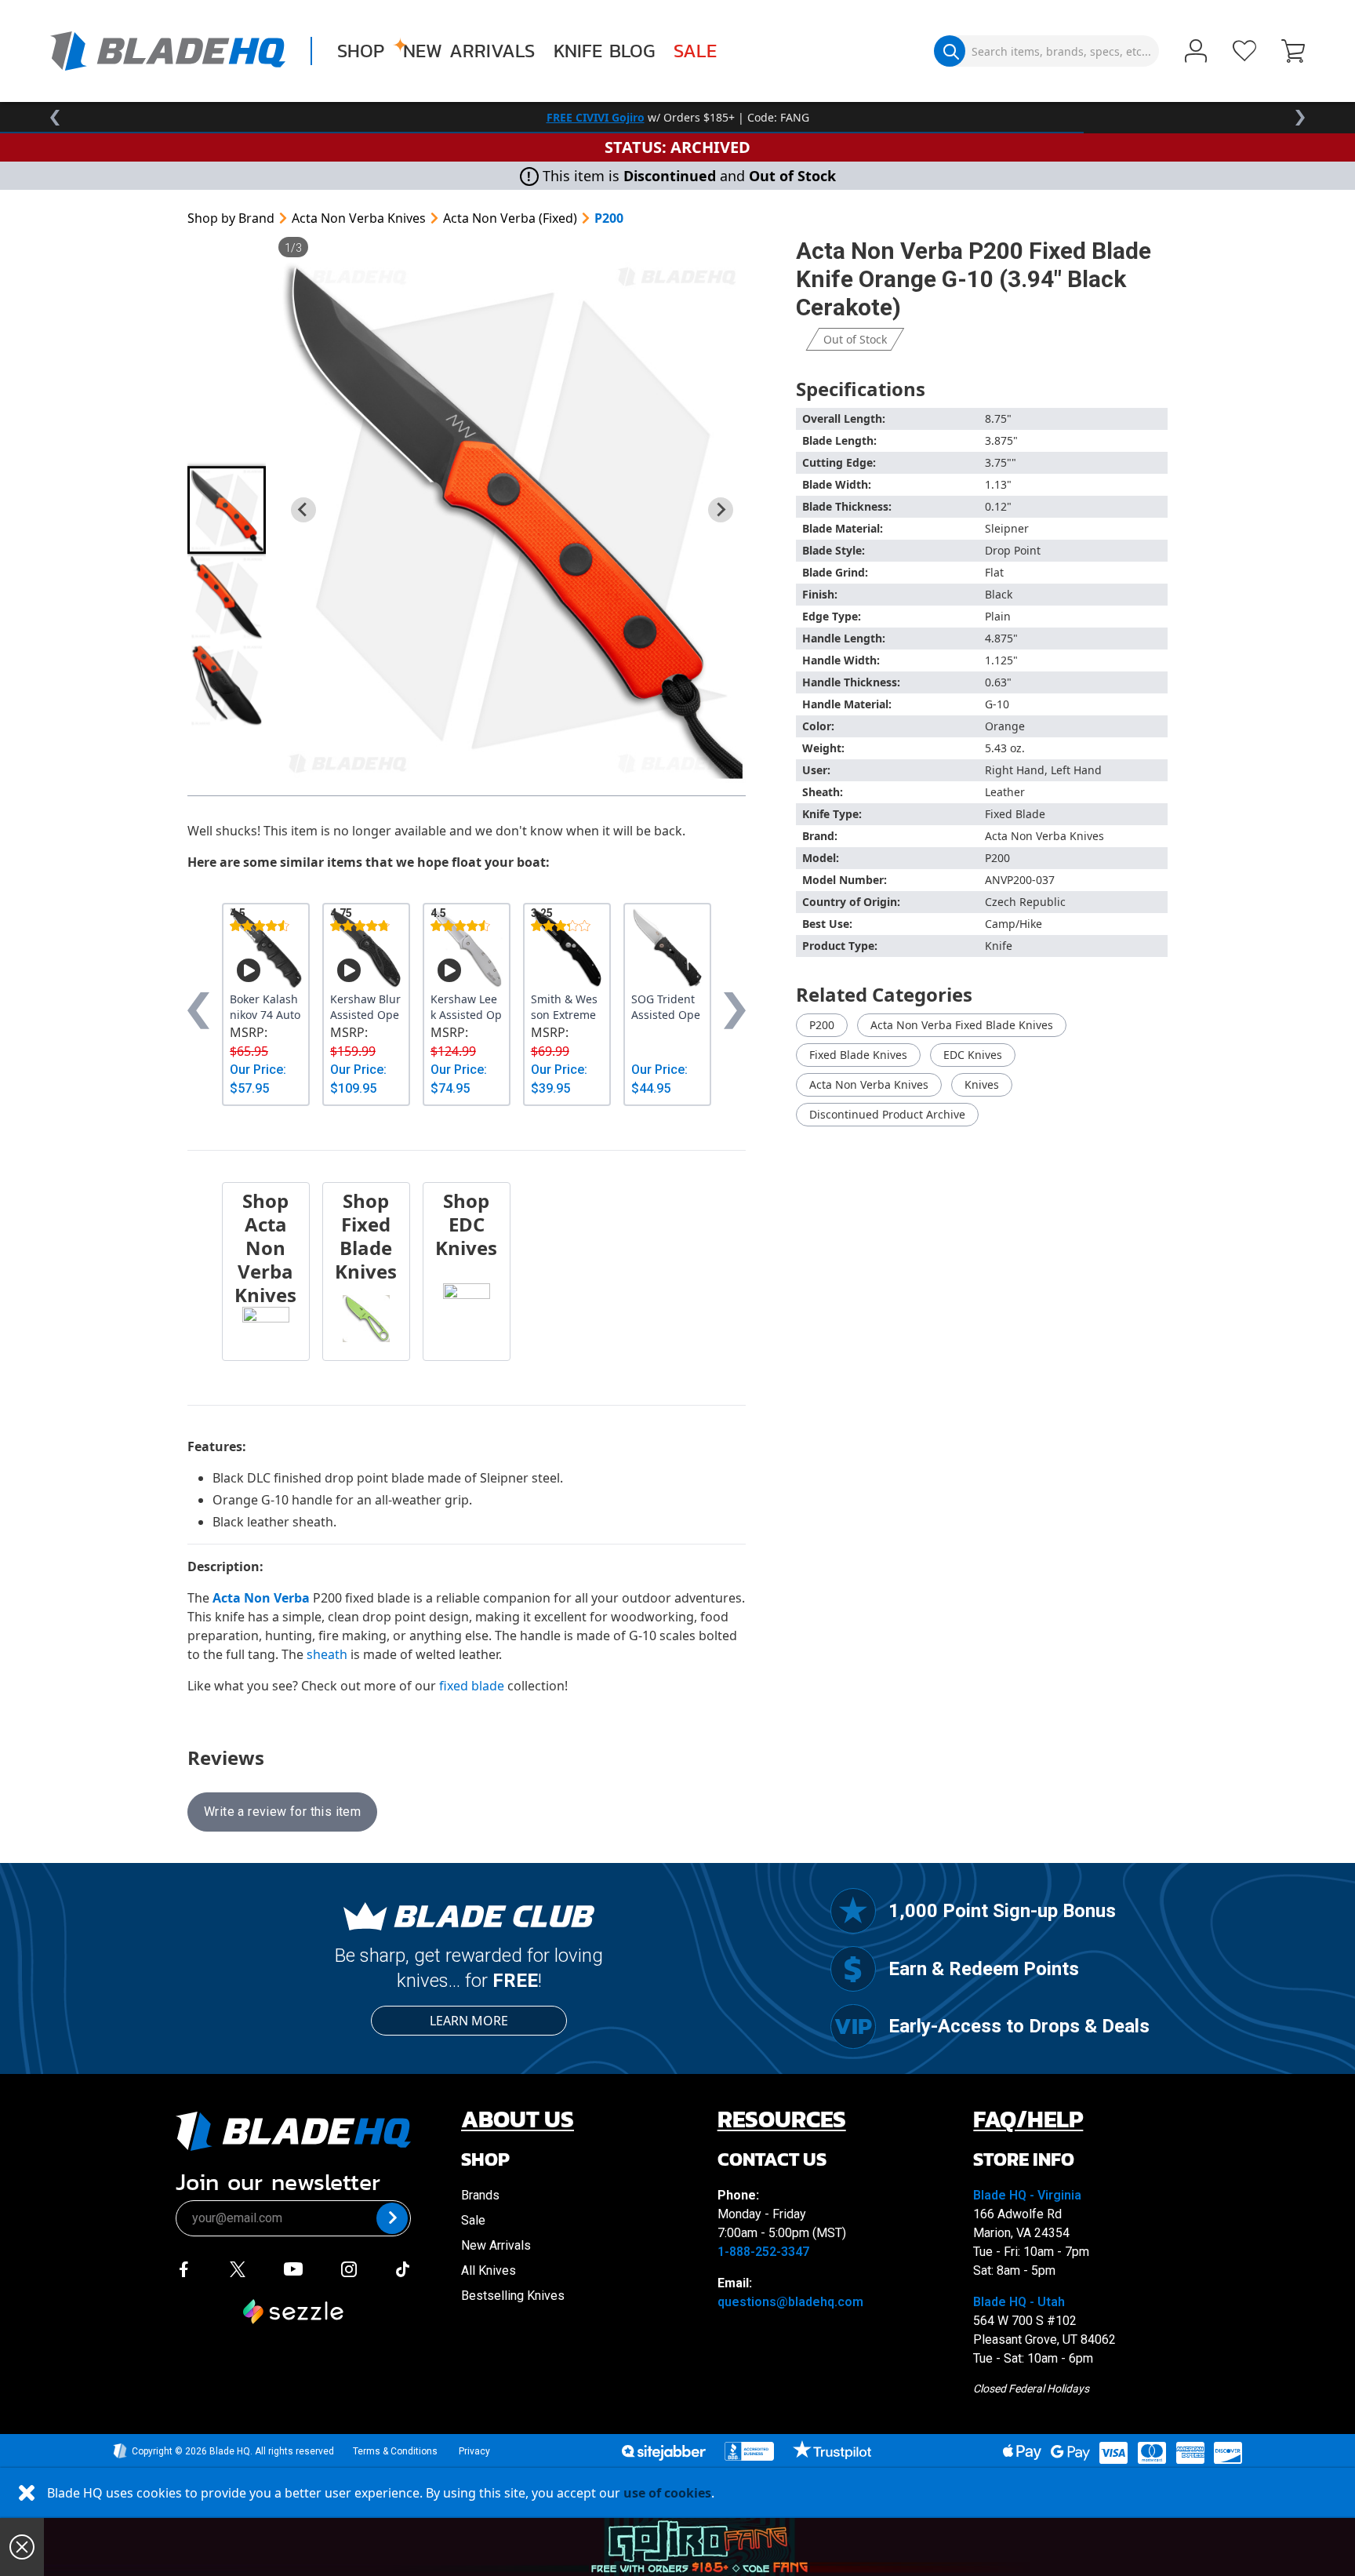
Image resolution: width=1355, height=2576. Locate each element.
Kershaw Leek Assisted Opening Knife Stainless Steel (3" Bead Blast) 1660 (466, 1007)
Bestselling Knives (513, 2296)
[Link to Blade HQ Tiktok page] (403, 2268)
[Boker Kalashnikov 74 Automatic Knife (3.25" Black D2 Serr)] (266, 948)
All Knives (489, 2270)
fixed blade (472, 1686)
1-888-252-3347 (763, 2252)
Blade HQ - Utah (1019, 2302)
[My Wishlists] (1244, 51)
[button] (1293, 53)
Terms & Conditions (395, 2451)
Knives (982, 1084)
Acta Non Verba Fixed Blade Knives (962, 1025)
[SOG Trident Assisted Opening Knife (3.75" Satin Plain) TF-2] (667, 948)
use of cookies (667, 2493)
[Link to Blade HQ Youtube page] (292, 2268)
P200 (609, 218)
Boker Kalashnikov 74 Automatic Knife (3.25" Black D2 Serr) (265, 1007)
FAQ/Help (1028, 2119)
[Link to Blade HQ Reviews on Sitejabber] (663, 2453)
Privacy (474, 2451)
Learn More (469, 2021)
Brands (480, 2195)
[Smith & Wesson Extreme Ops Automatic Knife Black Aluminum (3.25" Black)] (567, 948)
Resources (782, 2119)
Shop (361, 51)
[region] (677, 118)
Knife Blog (604, 51)
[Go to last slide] (303, 510)
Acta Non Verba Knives (359, 218)
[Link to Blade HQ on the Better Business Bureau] (750, 2451)
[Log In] (1196, 53)
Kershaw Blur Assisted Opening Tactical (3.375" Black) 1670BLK (365, 1007)
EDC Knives (973, 1055)
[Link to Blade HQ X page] (238, 2268)
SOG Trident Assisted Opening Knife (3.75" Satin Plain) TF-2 (667, 1007)
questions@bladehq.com (790, 2302)
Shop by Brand (231, 218)
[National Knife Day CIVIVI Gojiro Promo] (699, 2547)
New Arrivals (469, 51)
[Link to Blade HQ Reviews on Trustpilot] (832, 2450)
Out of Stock (855, 339)
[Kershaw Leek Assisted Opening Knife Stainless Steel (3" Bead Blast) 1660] (467, 948)
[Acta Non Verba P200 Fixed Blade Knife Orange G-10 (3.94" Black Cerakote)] (512, 520)
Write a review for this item (282, 1812)
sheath (327, 1654)
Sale (695, 51)
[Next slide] (721, 510)
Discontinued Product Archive (887, 1114)
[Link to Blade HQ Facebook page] (183, 2268)
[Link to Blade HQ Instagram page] (349, 2268)
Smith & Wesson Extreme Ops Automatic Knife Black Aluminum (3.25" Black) (566, 1007)
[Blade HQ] (168, 51)
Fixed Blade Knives (858, 1055)
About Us (518, 2119)
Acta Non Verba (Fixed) (510, 218)
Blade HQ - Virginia (1027, 2195)
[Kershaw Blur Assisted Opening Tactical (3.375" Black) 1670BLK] (366, 948)
